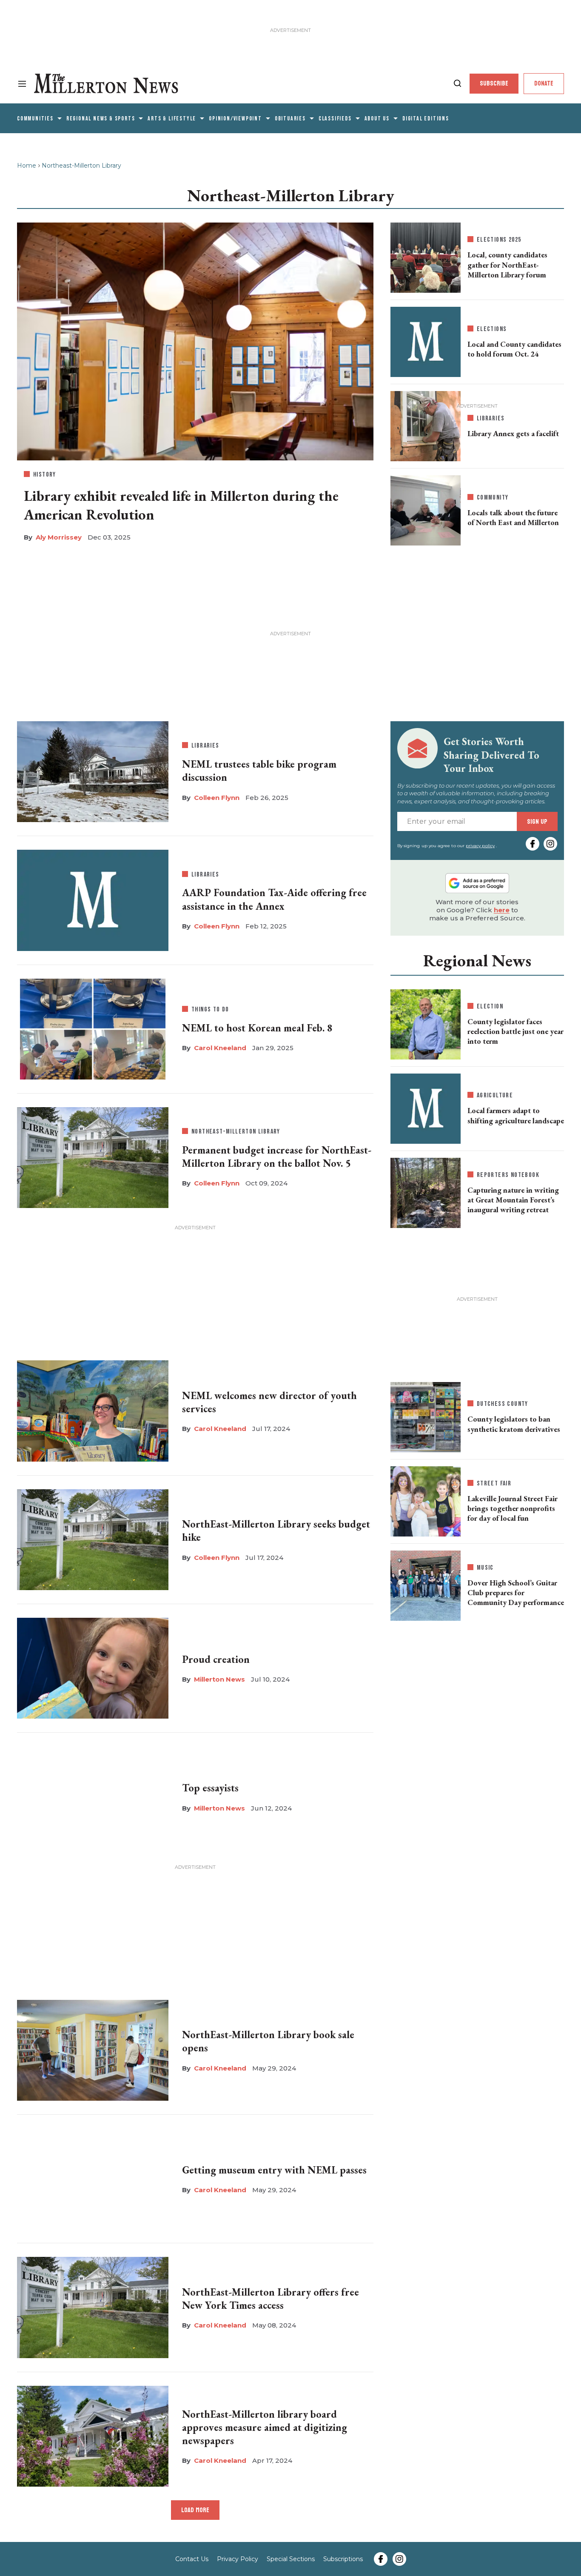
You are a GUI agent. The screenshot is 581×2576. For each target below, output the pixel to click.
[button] (568, 2457)
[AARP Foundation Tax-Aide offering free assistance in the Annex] (93, 900)
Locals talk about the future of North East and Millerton (513, 517)
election (490, 1007)
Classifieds (335, 119)
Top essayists (210, 1788)
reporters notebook (508, 1175)
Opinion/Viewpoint (235, 119)
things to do (210, 1010)
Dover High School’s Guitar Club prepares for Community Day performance (516, 1593)
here (502, 910)
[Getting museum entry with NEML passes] (93, 2177)
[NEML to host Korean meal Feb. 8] (93, 1027)
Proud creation (216, 1659)
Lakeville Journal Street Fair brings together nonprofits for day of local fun (513, 1508)
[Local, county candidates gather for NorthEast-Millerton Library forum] (426, 256)
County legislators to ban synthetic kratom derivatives (514, 1424)
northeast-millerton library (236, 1132)
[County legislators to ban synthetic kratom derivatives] (426, 1415)
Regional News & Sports (101, 119)
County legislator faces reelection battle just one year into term (515, 1031)
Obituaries (290, 119)
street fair (494, 1484)
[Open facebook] (533, 844)
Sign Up (537, 821)
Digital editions (426, 119)
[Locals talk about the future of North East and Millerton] (426, 509)
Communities (35, 119)
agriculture (495, 1095)
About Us (377, 119)
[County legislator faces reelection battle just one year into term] (426, 1022)
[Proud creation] (93, 1667)
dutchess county (503, 1404)
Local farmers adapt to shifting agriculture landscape (516, 1115)
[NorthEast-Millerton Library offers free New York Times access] (93, 2306)
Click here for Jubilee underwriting (93, 2549)
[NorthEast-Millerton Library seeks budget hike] (93, 1538)
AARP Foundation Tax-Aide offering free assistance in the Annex (274, 899)
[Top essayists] (93, 1795)
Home (27, 166)
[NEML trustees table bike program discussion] (93, 770)
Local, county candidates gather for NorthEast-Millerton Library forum (507, 265)
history (45, 475)
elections (492, 329)
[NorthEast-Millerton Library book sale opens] (93, 2048)
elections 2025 (499, 240)
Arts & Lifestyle (172, 119)
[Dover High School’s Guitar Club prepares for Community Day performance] (426, 1584)
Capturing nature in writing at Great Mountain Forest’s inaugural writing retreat (513, 1200)
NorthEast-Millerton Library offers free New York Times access (271, 2299)
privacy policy (480, 846)
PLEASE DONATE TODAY (419, 2547)
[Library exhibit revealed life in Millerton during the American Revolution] (195, 340)
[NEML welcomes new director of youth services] (93, 1409)
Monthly (426, 2467)
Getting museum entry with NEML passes (274, 2170)
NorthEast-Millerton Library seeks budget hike (276, 1531)
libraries (205, 746)
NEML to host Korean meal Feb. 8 (257, 1028)
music (485, 1568)
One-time (488, 2467)
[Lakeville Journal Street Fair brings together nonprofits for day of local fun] (426, 1499)
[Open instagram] (550, 844)
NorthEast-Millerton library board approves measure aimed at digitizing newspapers (265, 2427)
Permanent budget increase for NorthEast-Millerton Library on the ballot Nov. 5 (277, 1157)
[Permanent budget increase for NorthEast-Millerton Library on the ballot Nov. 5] (93, 1156)
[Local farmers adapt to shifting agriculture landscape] (426, 1109)
